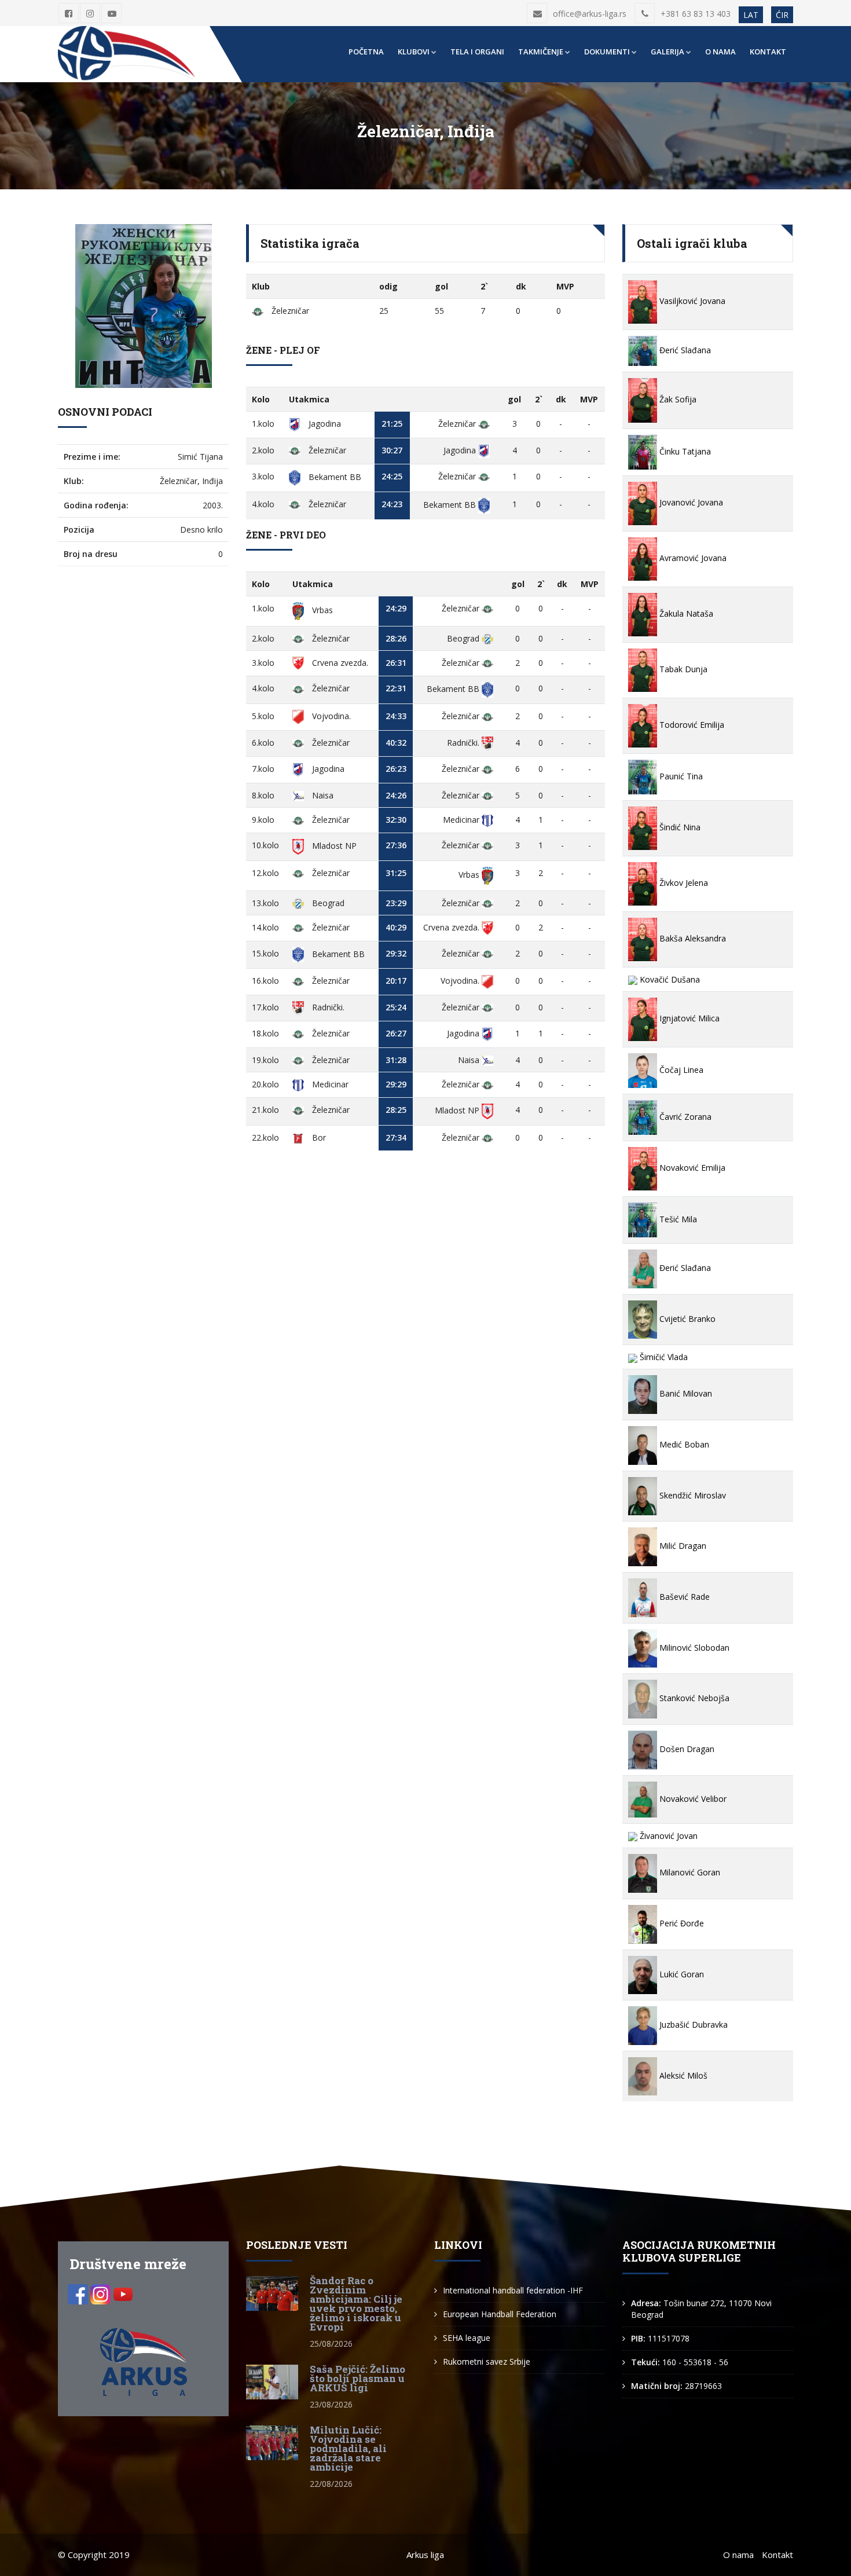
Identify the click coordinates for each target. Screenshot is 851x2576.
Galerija (667, 52)
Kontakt (768, 52)
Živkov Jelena (683, 883)
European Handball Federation (500, 2314)
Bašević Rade (683, 1597)
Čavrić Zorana (684, 1117)
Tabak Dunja (682, 669)
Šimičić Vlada (663, 1357)
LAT (751, 15)
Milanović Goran (689, 1872)
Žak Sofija (677, 399)
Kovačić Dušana (669, 979)
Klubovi (414, 52)
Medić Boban (683, 1444)
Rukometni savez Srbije (487, 2361)
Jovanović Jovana (690, 502)
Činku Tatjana (684, 451)
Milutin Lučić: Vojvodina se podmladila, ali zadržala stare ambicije (348, 2448)
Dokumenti (607, 52)
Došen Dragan (686, 1749)
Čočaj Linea (680, 1070)
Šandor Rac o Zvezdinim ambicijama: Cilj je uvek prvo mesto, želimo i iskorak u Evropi (356, 2304)
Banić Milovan (685, 1393)
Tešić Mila (677, 1219)
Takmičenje (541, 52)
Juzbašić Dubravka (692, 2024)
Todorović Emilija (691, 725)
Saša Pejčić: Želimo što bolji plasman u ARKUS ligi (357, 2378)
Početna (366, 52)
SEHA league (467, 2338)
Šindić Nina (679, 827)
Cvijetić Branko (686, 1319)
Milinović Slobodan (693, 1648)
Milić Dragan (682, 1546)
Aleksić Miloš (682, 2075)
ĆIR (782, 15)
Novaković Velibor (692, 1799)
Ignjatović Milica (688, 1018)
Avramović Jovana (692, 558)
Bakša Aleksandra (692, 938)
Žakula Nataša (685, 613)
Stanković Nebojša (693, 1698)
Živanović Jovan (667, 1836)
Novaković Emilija (691, 1168)
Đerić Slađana (684, 350)
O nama (720, 52)
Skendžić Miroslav (692, 1495)
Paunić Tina (680, 776)
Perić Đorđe (681, 1923)
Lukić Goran (681, 1974)
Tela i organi (477, 52)
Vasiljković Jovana (691, 301)
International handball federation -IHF (513, 2290)
